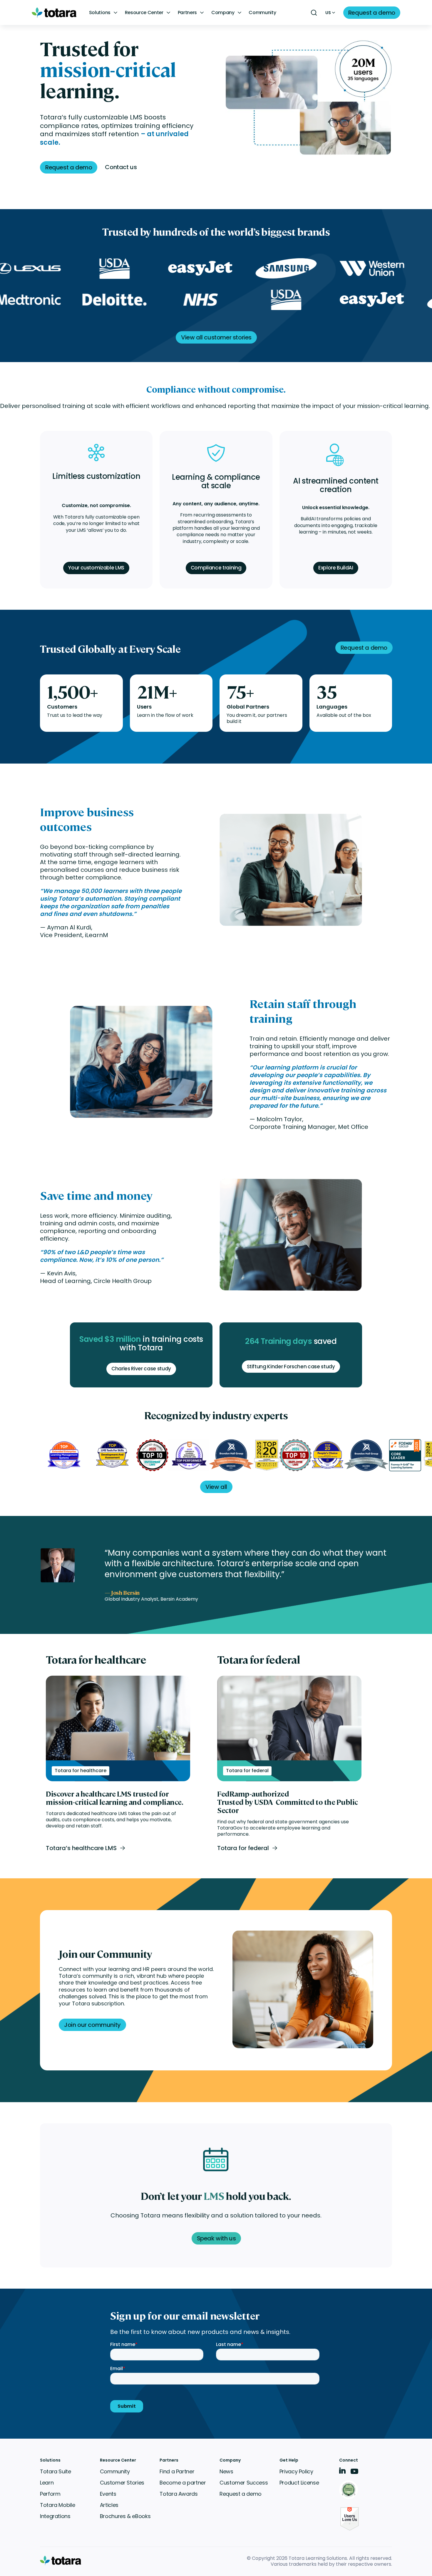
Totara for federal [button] (243, 1848)
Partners (187, 13)
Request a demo (241, 2494)
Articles (109, 2505)
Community (262, 13)
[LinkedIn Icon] (343, 2472)
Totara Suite (56, 2471)
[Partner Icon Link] (350, 2490)
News (226, 2471)
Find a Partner (177, 2471)
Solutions (100, 13)
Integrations (55, 2516)
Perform (50, 2494)
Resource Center (144, 13)
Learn (47, 2483)
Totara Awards (179, 2494)
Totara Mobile (57, 2505)
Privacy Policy (296, 2471)
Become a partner (183, 2483)
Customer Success (244, 2483)
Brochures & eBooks (125, 2516)
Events (108, 2494)
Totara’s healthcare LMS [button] (81, 1848)
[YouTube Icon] (354, 2473)
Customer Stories (122, 2483)
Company (223, 13)
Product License (299, 2483)
